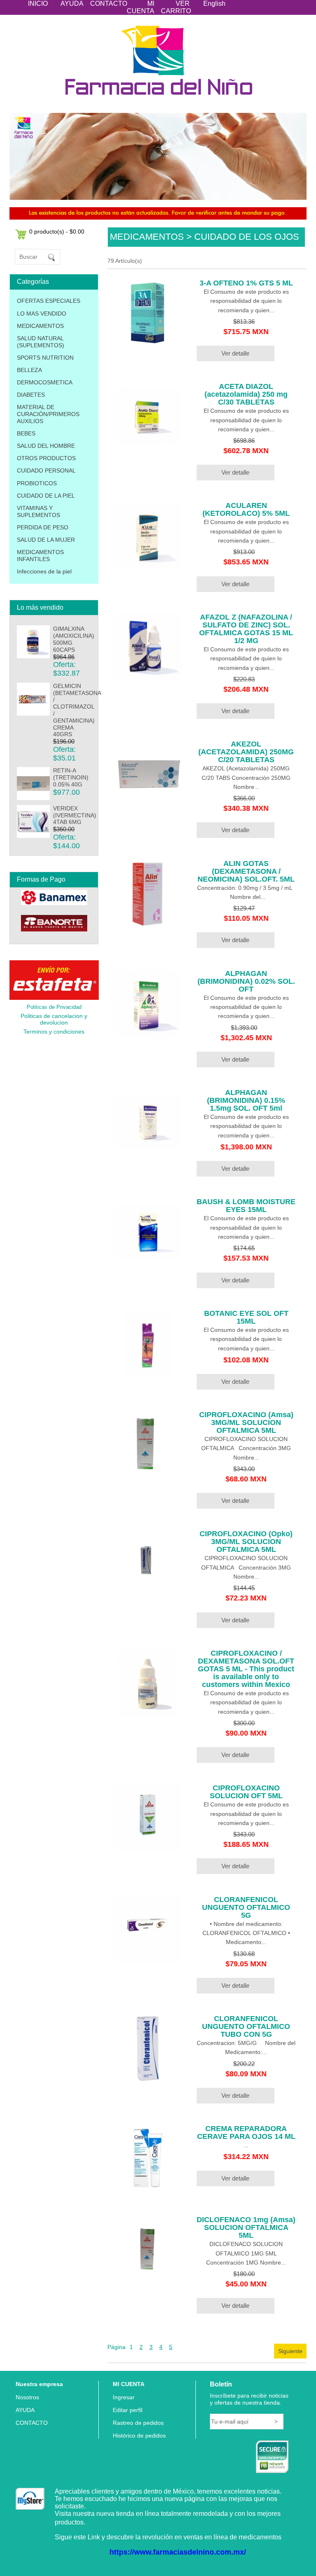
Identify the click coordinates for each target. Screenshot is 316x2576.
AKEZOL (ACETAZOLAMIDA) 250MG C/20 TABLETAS (246, 752)
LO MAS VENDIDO (42, 314)
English (214, 4)
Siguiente (290, 2351)
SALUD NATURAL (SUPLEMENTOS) (41, 342)
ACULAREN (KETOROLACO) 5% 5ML (246, 509)
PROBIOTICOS (37, 483)
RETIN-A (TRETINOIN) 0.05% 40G (71, 777)
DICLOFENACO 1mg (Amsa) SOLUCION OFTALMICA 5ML (246, 2227)
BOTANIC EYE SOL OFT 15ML (246, 1317)
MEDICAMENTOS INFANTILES (40, 556)
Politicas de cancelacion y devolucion (54, 1019)
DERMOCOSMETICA (45, 382)
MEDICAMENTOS (40, 326)
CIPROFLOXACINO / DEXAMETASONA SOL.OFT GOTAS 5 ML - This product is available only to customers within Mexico (246, 1669)
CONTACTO (109, 4)
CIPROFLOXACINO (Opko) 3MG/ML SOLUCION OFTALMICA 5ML (246, 1542)
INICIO (38, 4)
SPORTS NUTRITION (45, 358)
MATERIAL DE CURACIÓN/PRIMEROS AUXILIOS (48, 414)
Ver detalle (235, 353)
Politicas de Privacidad (54, 1007)
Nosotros (27, 2397)
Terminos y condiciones (54, 1032)
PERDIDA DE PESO (43, 527)
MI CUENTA (141, 7)
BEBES (26, 433)
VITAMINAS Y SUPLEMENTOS (38, 511)
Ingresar (124, 2397)
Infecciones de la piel (44, 571)
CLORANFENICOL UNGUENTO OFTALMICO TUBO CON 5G (246, 2026)
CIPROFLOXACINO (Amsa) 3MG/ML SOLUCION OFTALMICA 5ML (246, 1423)
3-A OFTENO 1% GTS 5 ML (246, 283)
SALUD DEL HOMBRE (46, 446)
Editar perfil (128, 2410)
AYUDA (72, 4)
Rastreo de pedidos (138, 2423)
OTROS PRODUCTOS (46, 458)
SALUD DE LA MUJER (46, 540)
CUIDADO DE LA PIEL (46, 496)
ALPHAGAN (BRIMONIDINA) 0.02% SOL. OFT (246, 981)
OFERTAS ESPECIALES (49, 301)
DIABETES (31, 395)
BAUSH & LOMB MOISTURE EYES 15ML (246, 1206)
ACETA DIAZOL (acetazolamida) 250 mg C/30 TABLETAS (246, 394)
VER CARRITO (176, 7)
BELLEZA (29, 370)
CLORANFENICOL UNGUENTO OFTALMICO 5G (246, 1907)
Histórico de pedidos (139, 2436)
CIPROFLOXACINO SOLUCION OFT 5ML (246, 1792)
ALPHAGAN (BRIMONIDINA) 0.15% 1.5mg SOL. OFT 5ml (246, 1100)
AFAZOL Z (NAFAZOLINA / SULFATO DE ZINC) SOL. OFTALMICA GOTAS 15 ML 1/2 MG (246, 629)
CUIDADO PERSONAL (46, 470)
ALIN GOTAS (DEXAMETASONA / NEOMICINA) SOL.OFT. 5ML (246, 871)
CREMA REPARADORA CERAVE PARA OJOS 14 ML (246, 2133)
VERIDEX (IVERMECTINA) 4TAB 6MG (75, 815)
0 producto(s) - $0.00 (57, 232)
